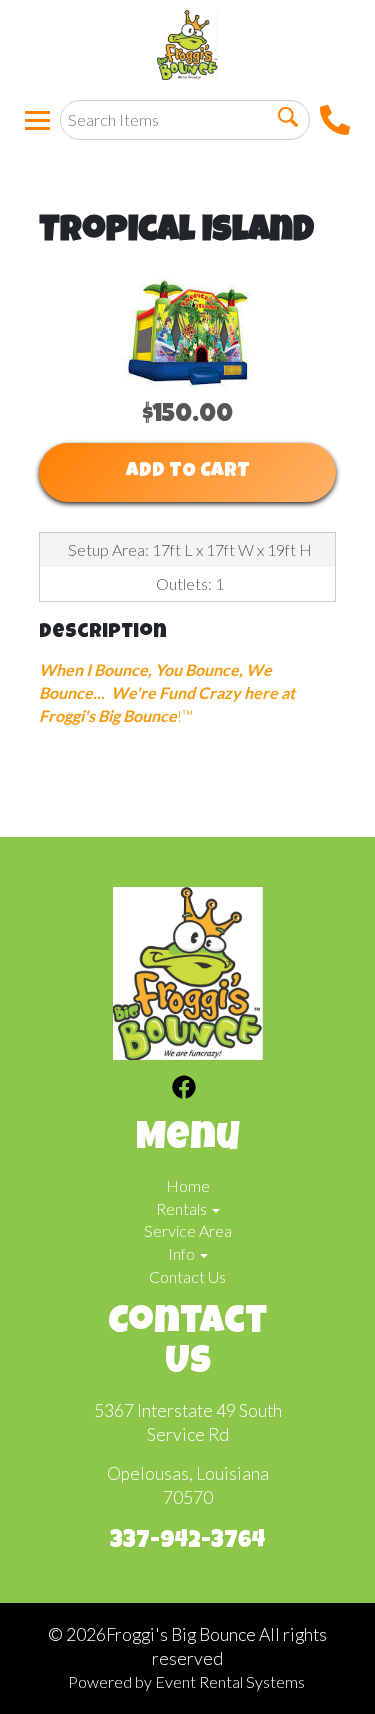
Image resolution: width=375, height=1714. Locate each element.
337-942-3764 (187, 1542)
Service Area (188, 1230)
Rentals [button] (183, 1208)
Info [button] (183, 1253)
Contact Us (187, 1276)
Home (188, 1185)
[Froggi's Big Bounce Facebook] (184, 1090)
